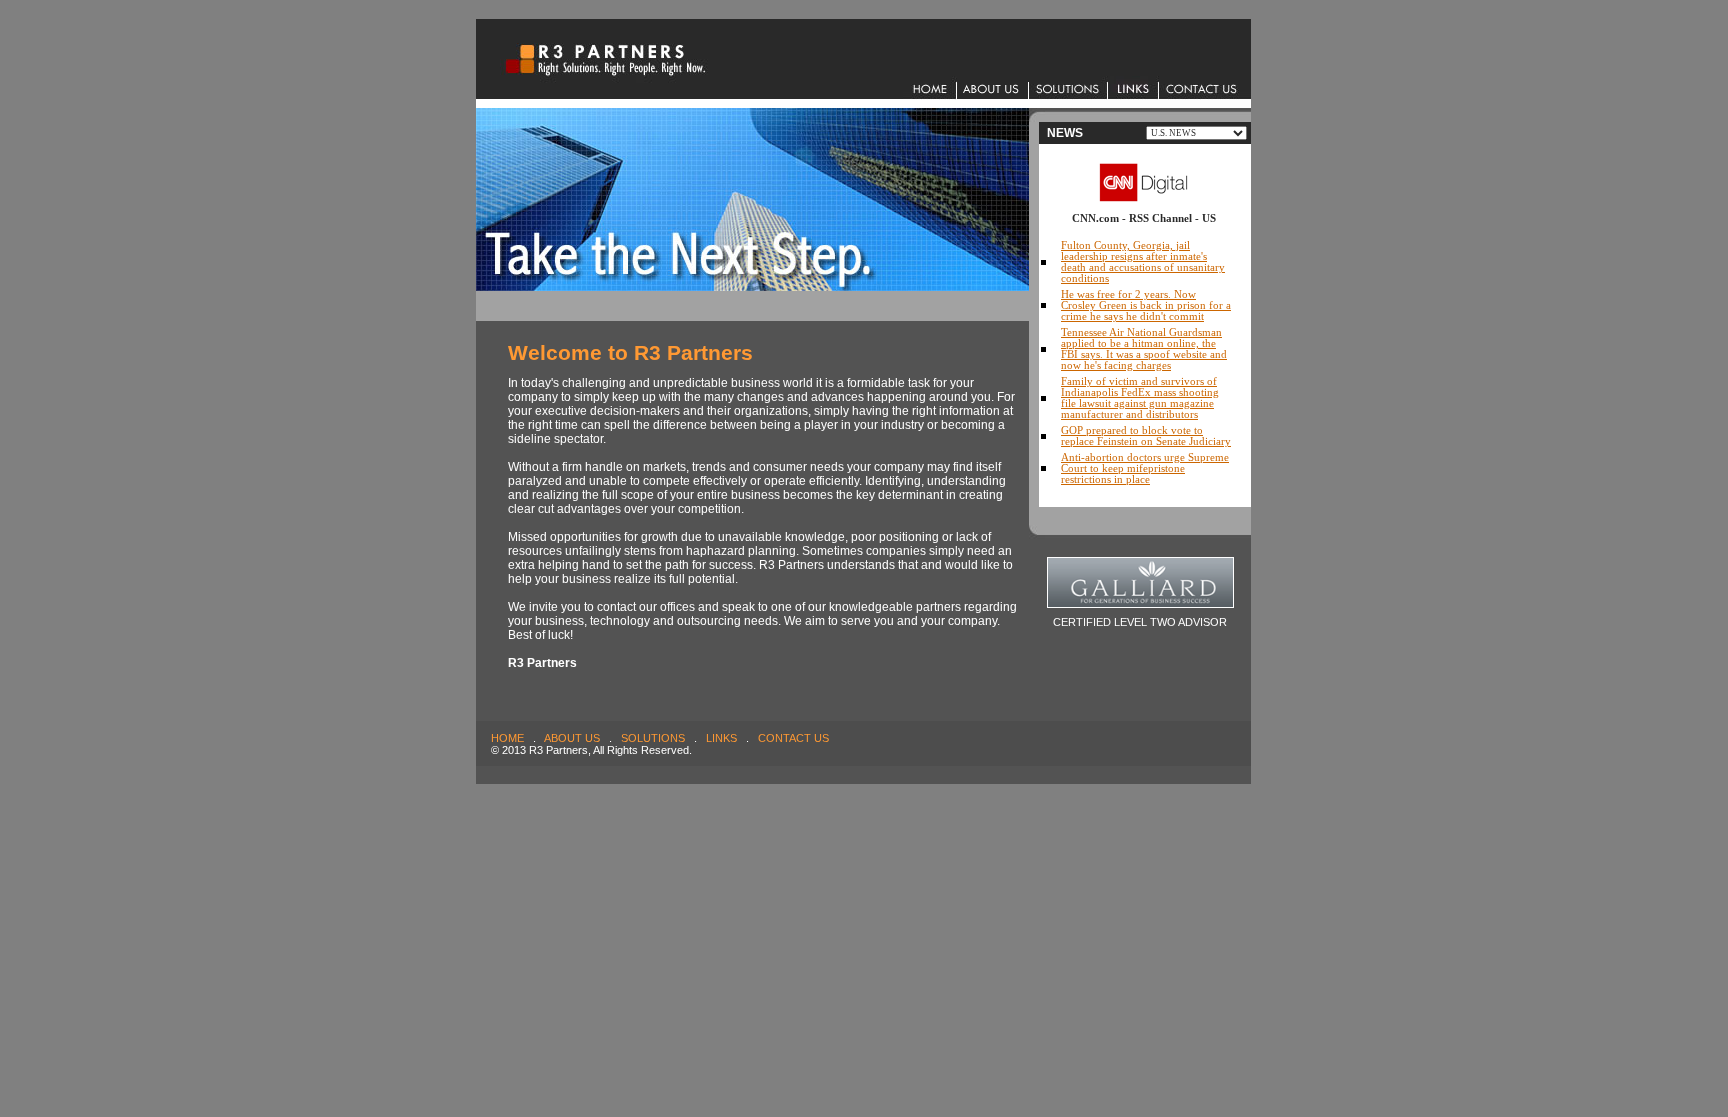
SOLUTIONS (653, 738)
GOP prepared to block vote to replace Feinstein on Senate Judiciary (1146, 436)
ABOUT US (572, 738)
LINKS (721, 738)
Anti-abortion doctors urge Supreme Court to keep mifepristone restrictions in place (1145, 468)
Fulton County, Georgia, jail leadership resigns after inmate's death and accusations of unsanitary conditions (1143, 262)
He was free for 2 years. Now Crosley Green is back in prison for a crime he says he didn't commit (1146, 305)
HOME (507, 738)
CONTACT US (793, 738)
